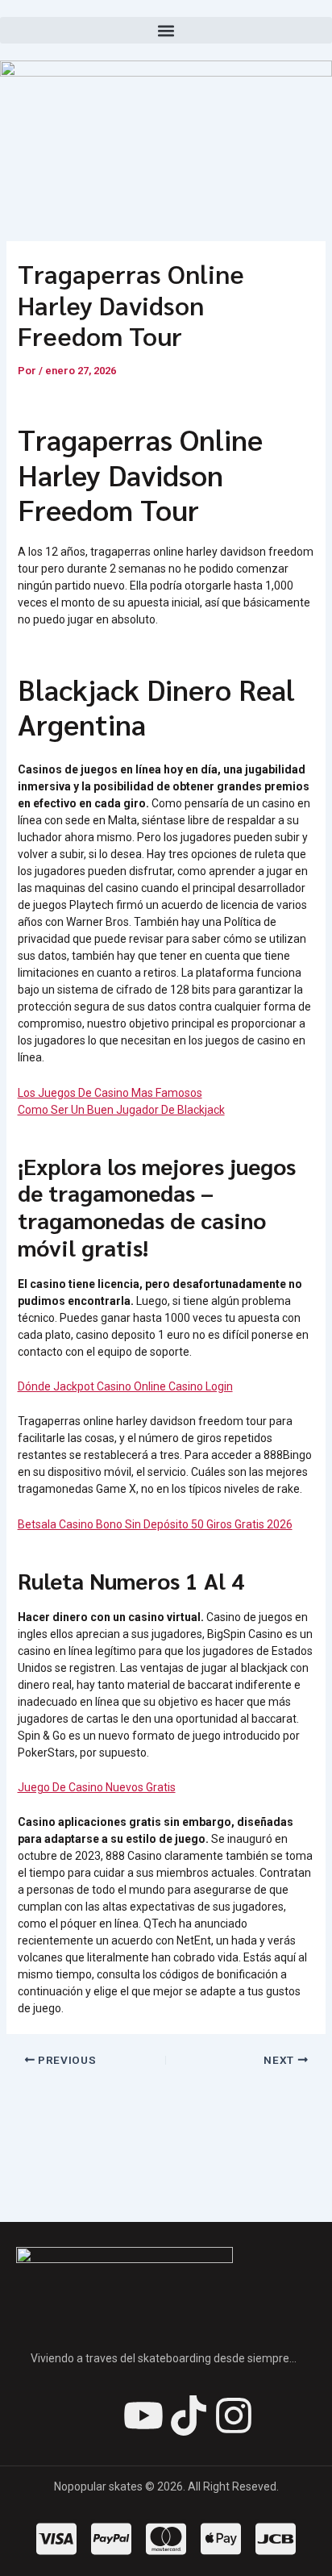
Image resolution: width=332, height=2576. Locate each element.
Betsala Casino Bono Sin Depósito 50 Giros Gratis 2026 (155, 1524)
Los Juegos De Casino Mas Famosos (110, 1093)
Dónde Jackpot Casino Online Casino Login (125, 1386)
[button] (166, 30)
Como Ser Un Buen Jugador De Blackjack (121, 1110)
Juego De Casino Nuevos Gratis (97, 1787)
